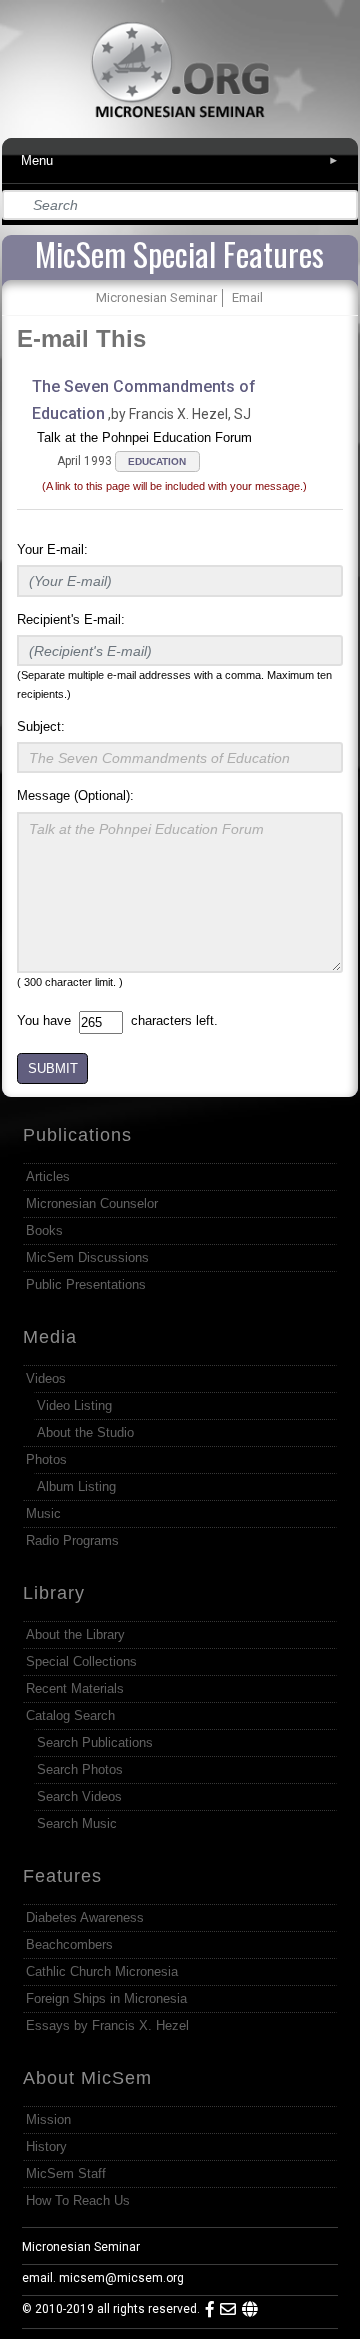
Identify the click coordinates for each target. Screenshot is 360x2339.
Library (54, 1593)
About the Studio (85, 1432)
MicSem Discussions (87, 1257)
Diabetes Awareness (85, 1917)
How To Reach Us (78, 2200)
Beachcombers (69, 1944)
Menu (180, 160)
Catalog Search (70, 1715)
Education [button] (157, 461)
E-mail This (81, 338)
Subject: (41, 726)
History (46, 2146)
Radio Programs (72, 1540)
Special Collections (81, 1661)
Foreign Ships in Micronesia (106, 1998)
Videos (46, 1378)
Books (44, 1230)
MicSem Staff (66, 2173)
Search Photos (80, 1769)
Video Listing (74, 1405)
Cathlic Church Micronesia (102, 1971)
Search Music (77, 1823)
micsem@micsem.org (121, 2278)
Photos (46, 1459)
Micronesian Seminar (81, 2247)
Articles (48, 1176)
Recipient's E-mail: (71, 619)
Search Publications (95, 1742)
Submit (344, 205)
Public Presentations (86, 1284)
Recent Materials (75, 1688)
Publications (77, 1135)
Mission (48, 2119)
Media (50, 1337)
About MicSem (87, 2078)
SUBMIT (53, 1068)
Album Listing (76, 1486)
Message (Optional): (75, 795)
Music (43, 1513)
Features (62, 1876)
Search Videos (79, 1796)
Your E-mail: (52, 549)
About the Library (75, 1634)
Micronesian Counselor (92, 1203)
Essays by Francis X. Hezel (107, 2025)
